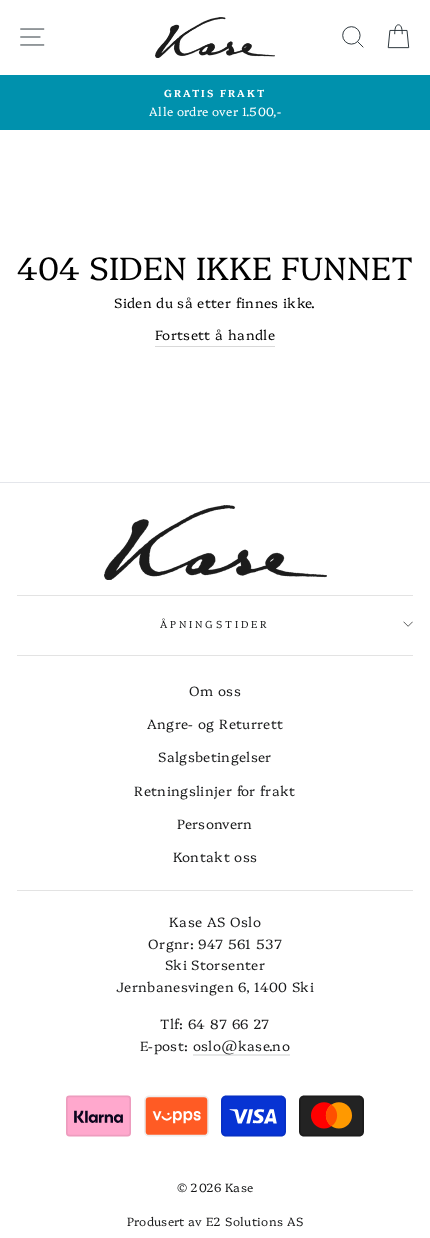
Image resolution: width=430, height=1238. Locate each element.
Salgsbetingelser (214, 756)
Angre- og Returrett (215, 723)
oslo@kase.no (241, 1045)
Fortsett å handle (215, 334)
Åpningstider (215, 624)
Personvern (214, 823)
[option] (215, 103)
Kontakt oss (215, 856)
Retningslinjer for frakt (214, 790)
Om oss (215, 690)
